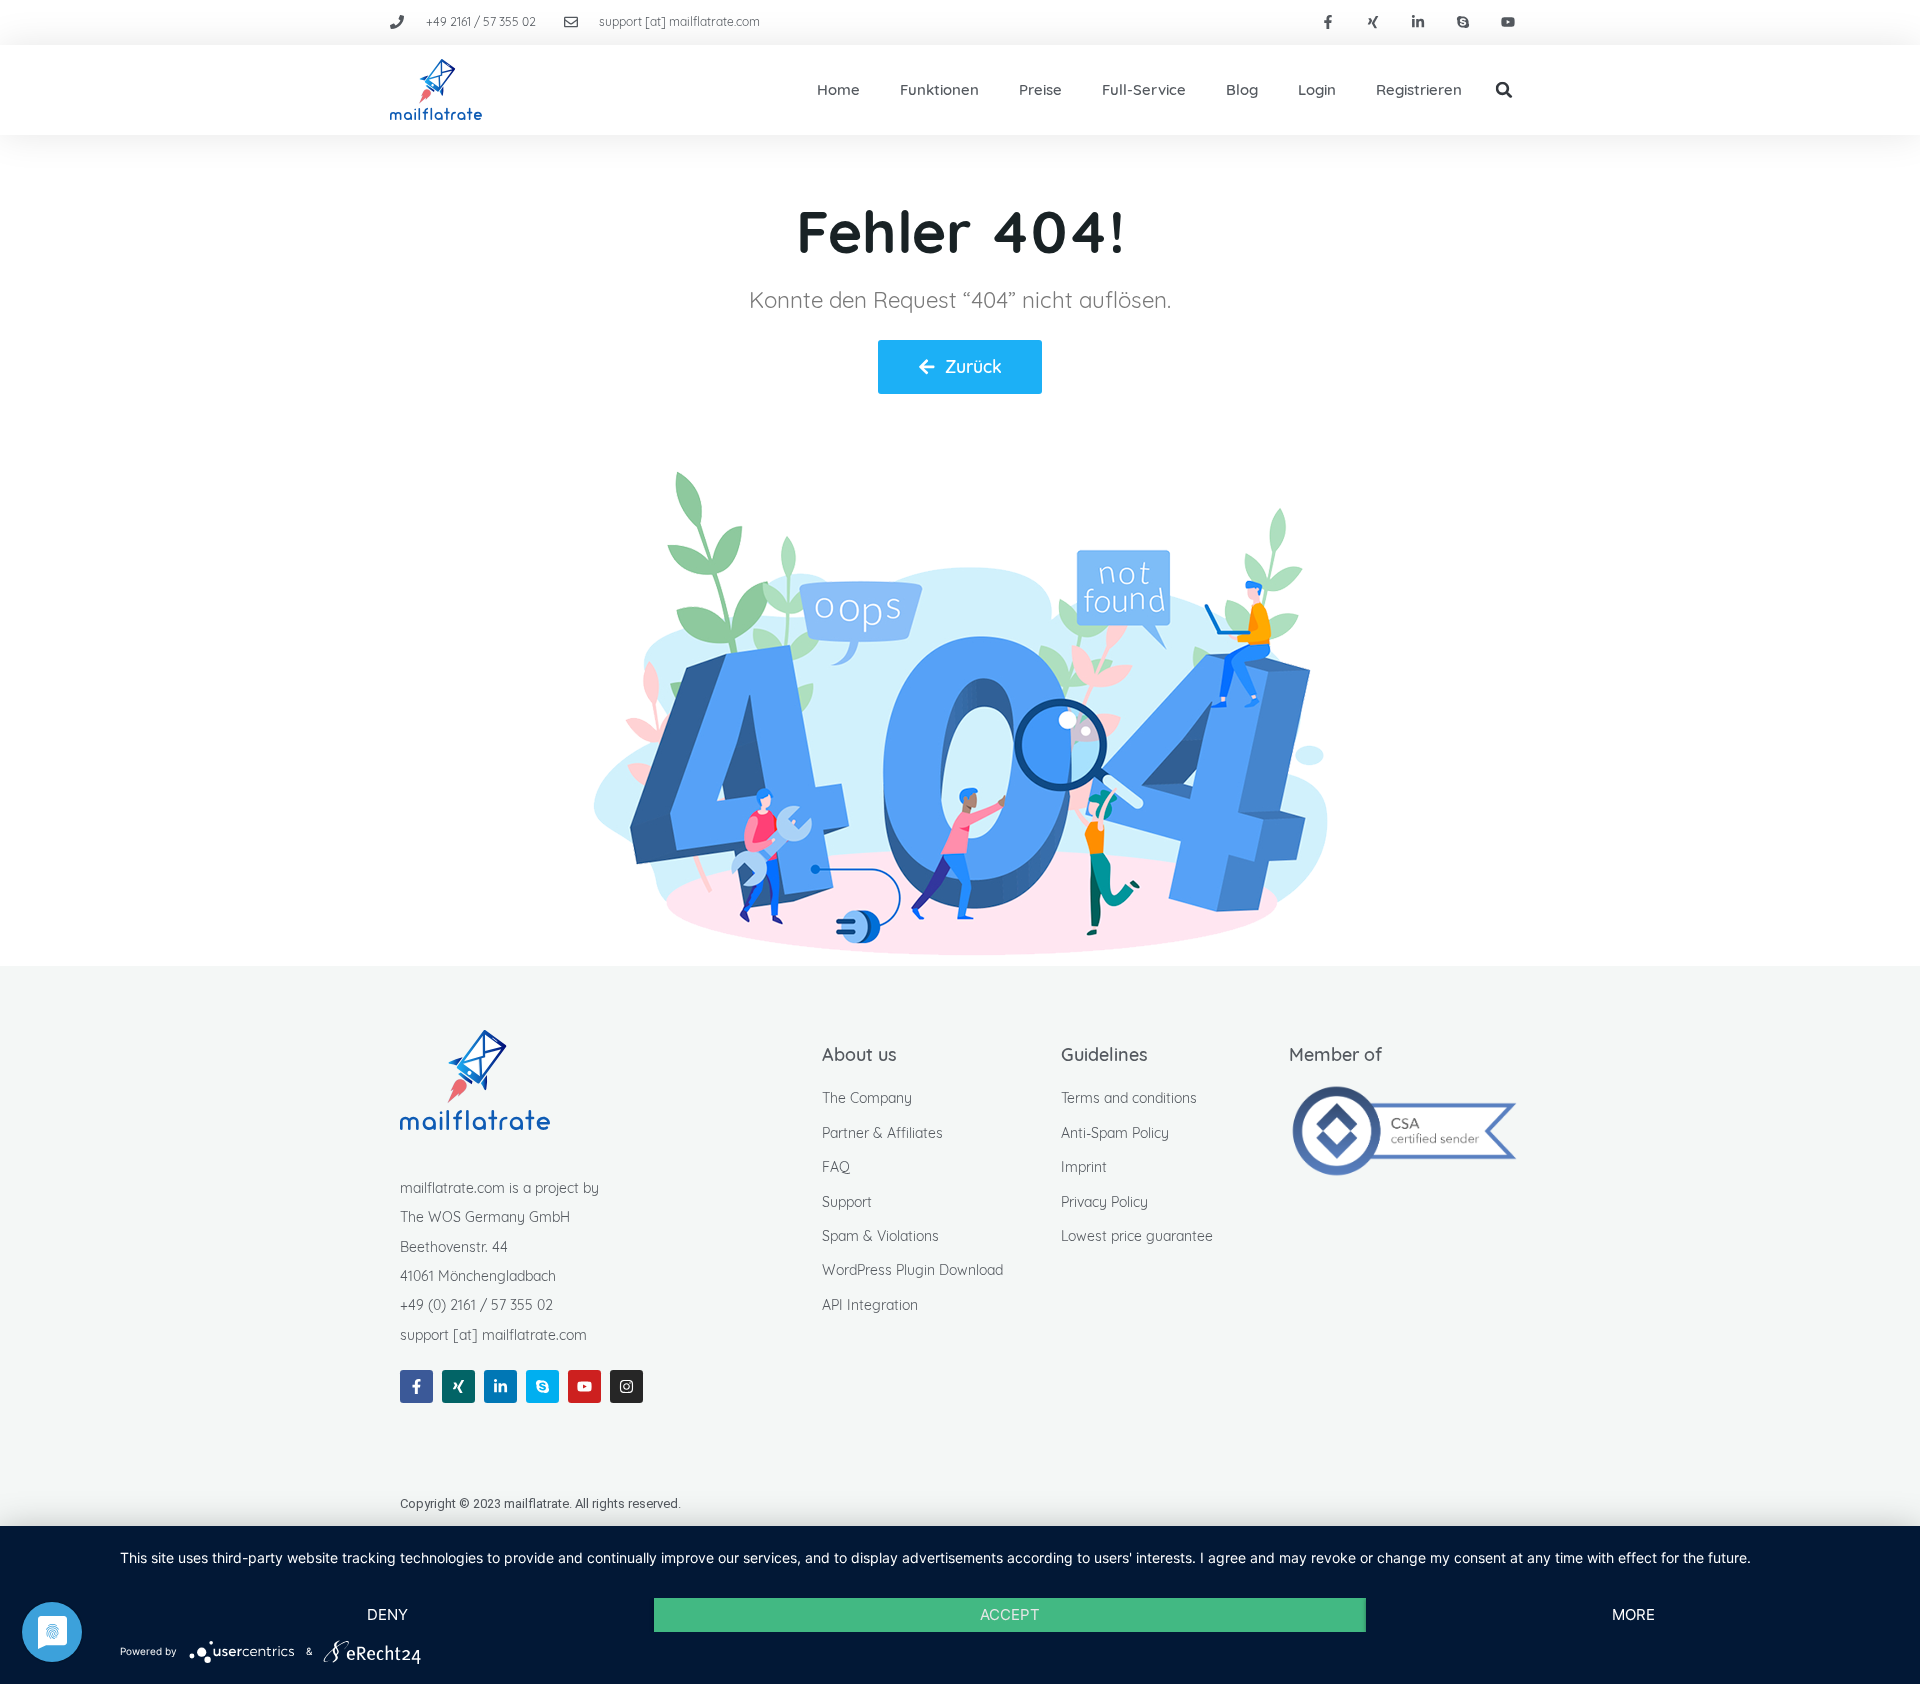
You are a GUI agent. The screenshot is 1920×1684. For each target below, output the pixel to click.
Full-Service (1144, 89)
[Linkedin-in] (1418, 22)
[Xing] (1373, 22)
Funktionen (939, 89)
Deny (387, 1614)
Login (1317, 89)
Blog (1242, 89)
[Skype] (1462, 22)
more (1633, 1614)
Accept (1010, 1614)
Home (838, 89)
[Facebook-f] (1328, 22)
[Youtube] (1507, 22)
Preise (1040, 89)
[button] (1504, 90)
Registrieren (1419, 89)
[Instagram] (626, 1386)
